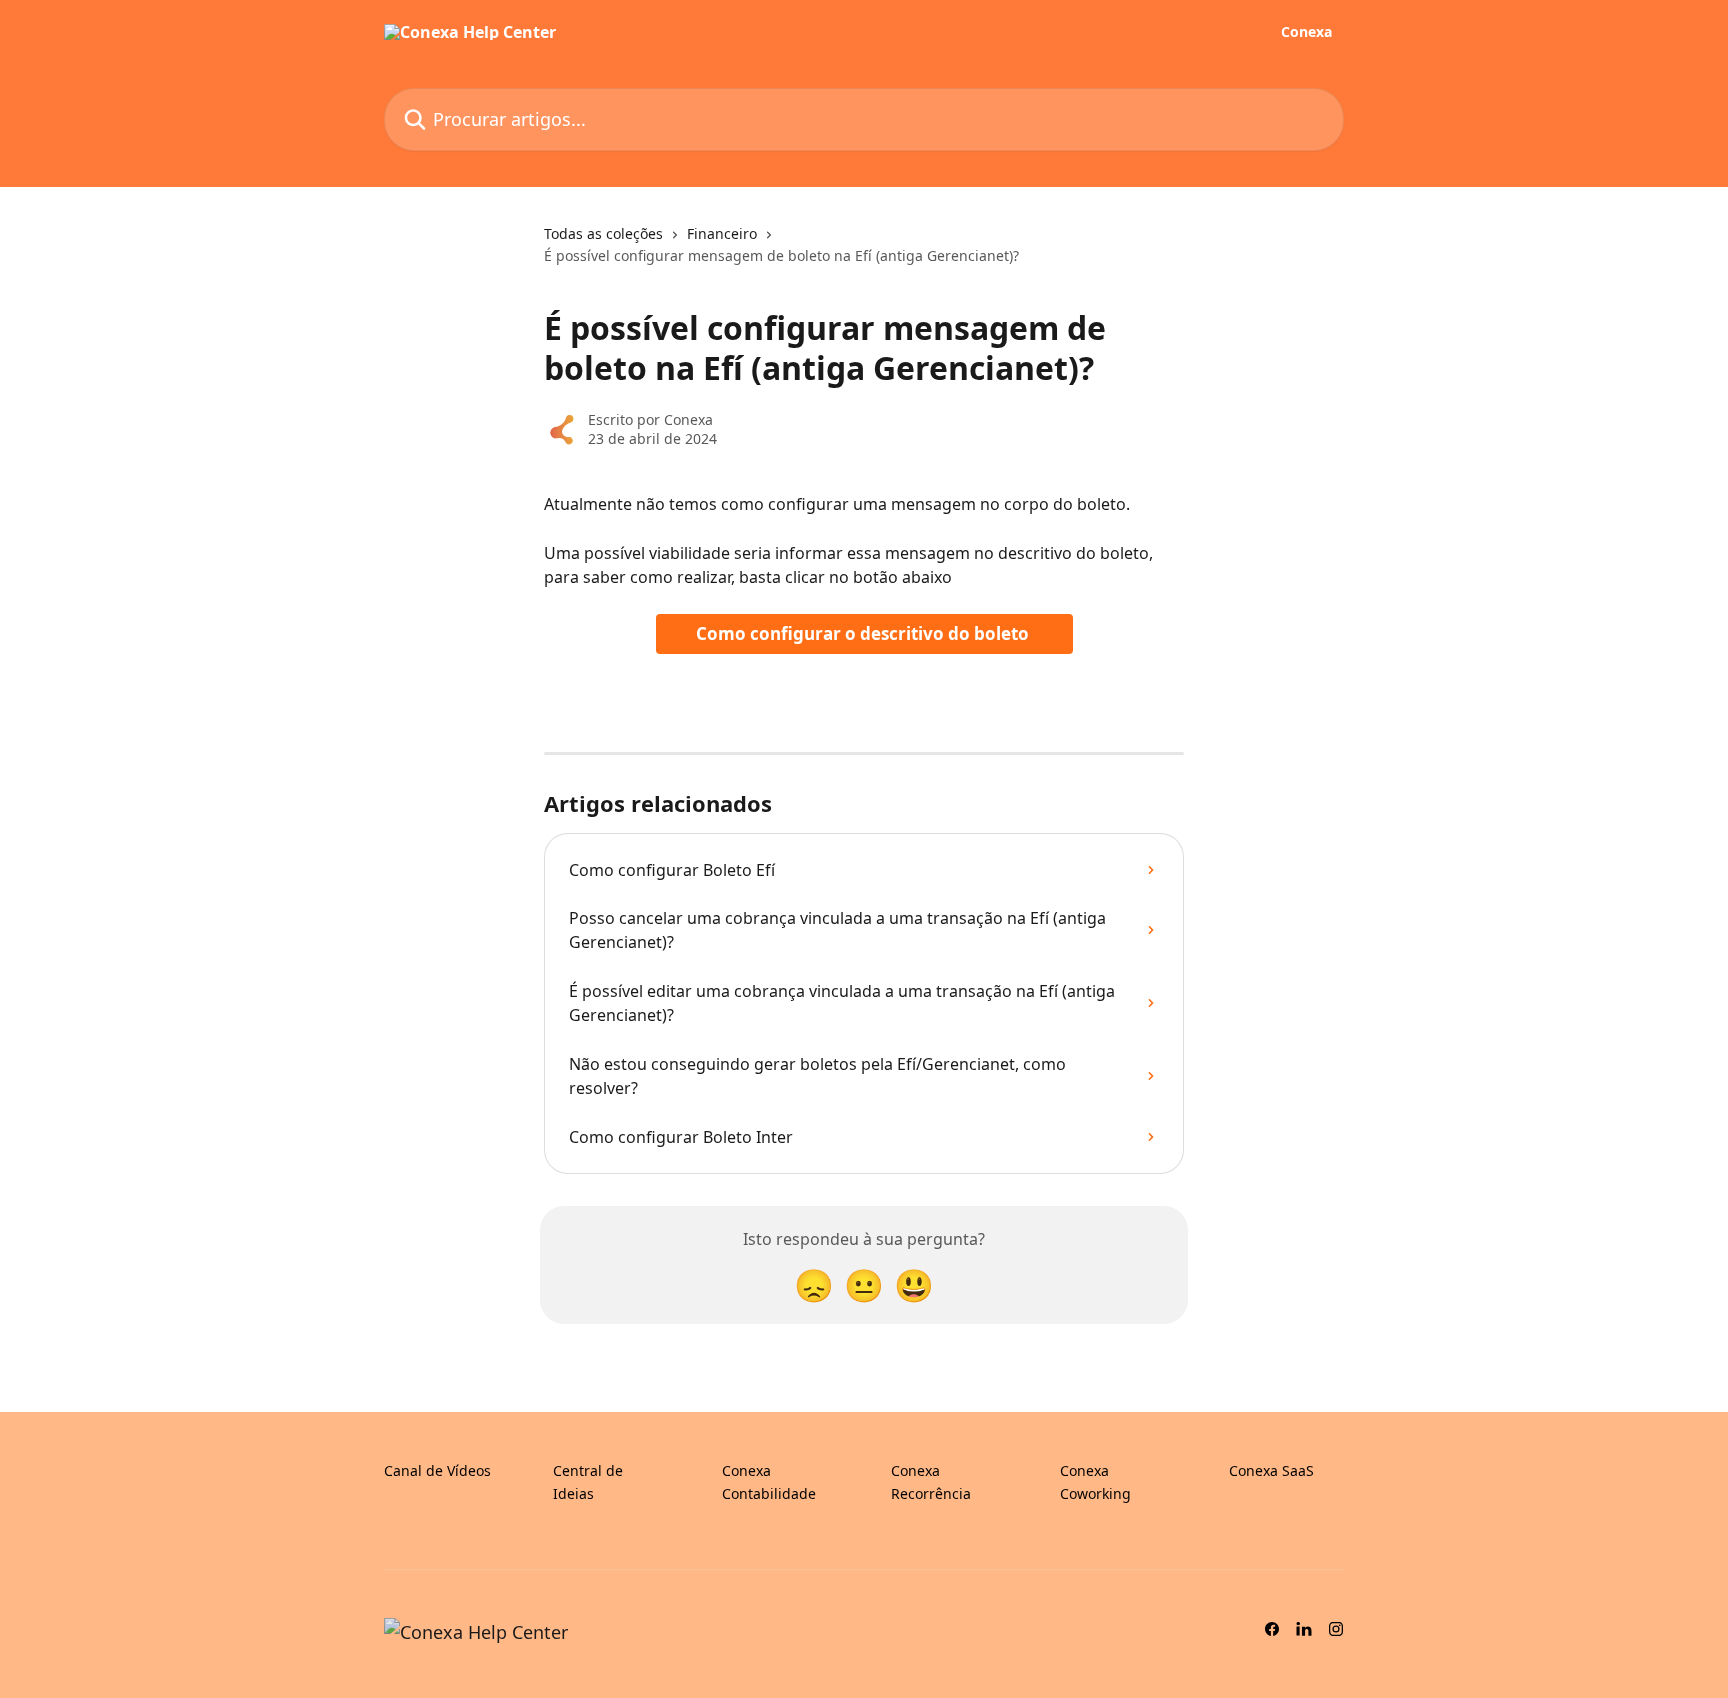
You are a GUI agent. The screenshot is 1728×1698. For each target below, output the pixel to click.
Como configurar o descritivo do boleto (864, 633)
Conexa (1306, 32)
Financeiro (722, 233)
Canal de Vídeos (437, 1470)
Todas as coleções (603, 233)
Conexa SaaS (1271, 1470)
